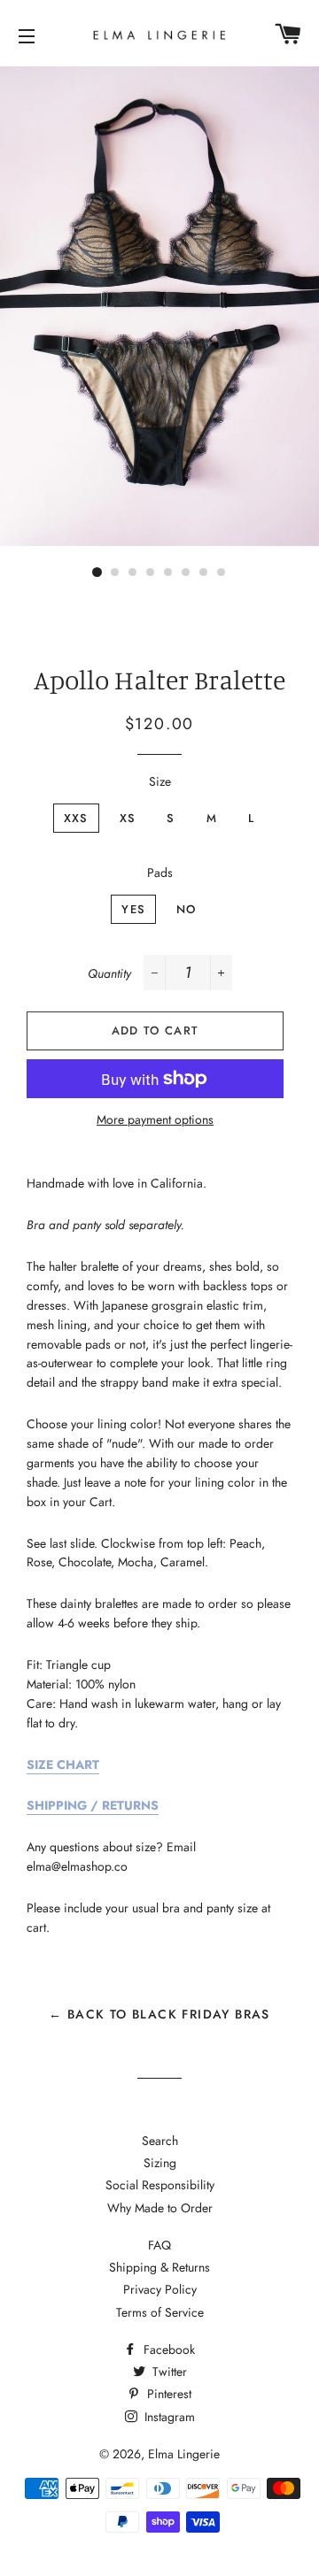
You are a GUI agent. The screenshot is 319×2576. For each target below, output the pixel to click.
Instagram (168, 2417)
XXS (76, 818)
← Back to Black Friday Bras (159, 2014)
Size (160, 781)
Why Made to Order (160, 2208)
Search (160, 2141)
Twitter (168, 2372)
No (187, 909)
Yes (133, 909)
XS (128, 818)
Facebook (167, 2349)
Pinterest (167, 2394)
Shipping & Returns (159, 2267)
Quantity (109, 973)
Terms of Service (160, 2312)
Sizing (160, 2163)
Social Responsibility (160, 2185)
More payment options (155, 1119)
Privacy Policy (160, 2289)
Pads (160, 873)
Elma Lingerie (184, 2454)
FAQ (159, 2245)
